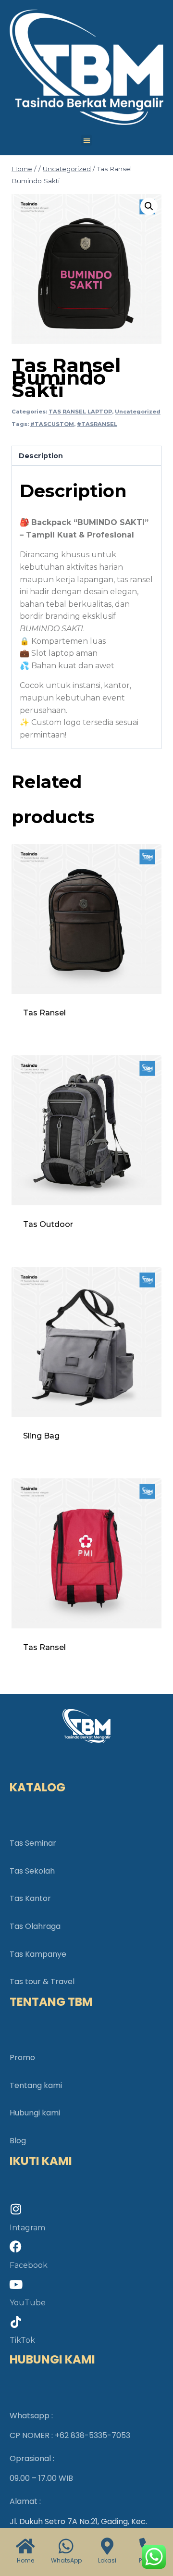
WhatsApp (66, 2560)
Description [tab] (41, 456)
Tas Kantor (30, 1898)
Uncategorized (138, 412)
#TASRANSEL (97, 424)
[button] (87, 140)
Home (25, 2560)
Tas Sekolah (32, 1871)
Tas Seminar (33, 1843)
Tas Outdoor (48, 1224)
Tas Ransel (44, 1013)
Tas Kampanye (38, 1954)
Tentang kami (36, 2085)
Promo (22, 2057)
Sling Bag (41, 1436)
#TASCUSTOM (52, 424)
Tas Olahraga (35, 1926)
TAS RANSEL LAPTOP (80, 412)
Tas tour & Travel (42, 1982)
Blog (18, 2141)
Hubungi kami (35, 2113)
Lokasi (107, 2560)
